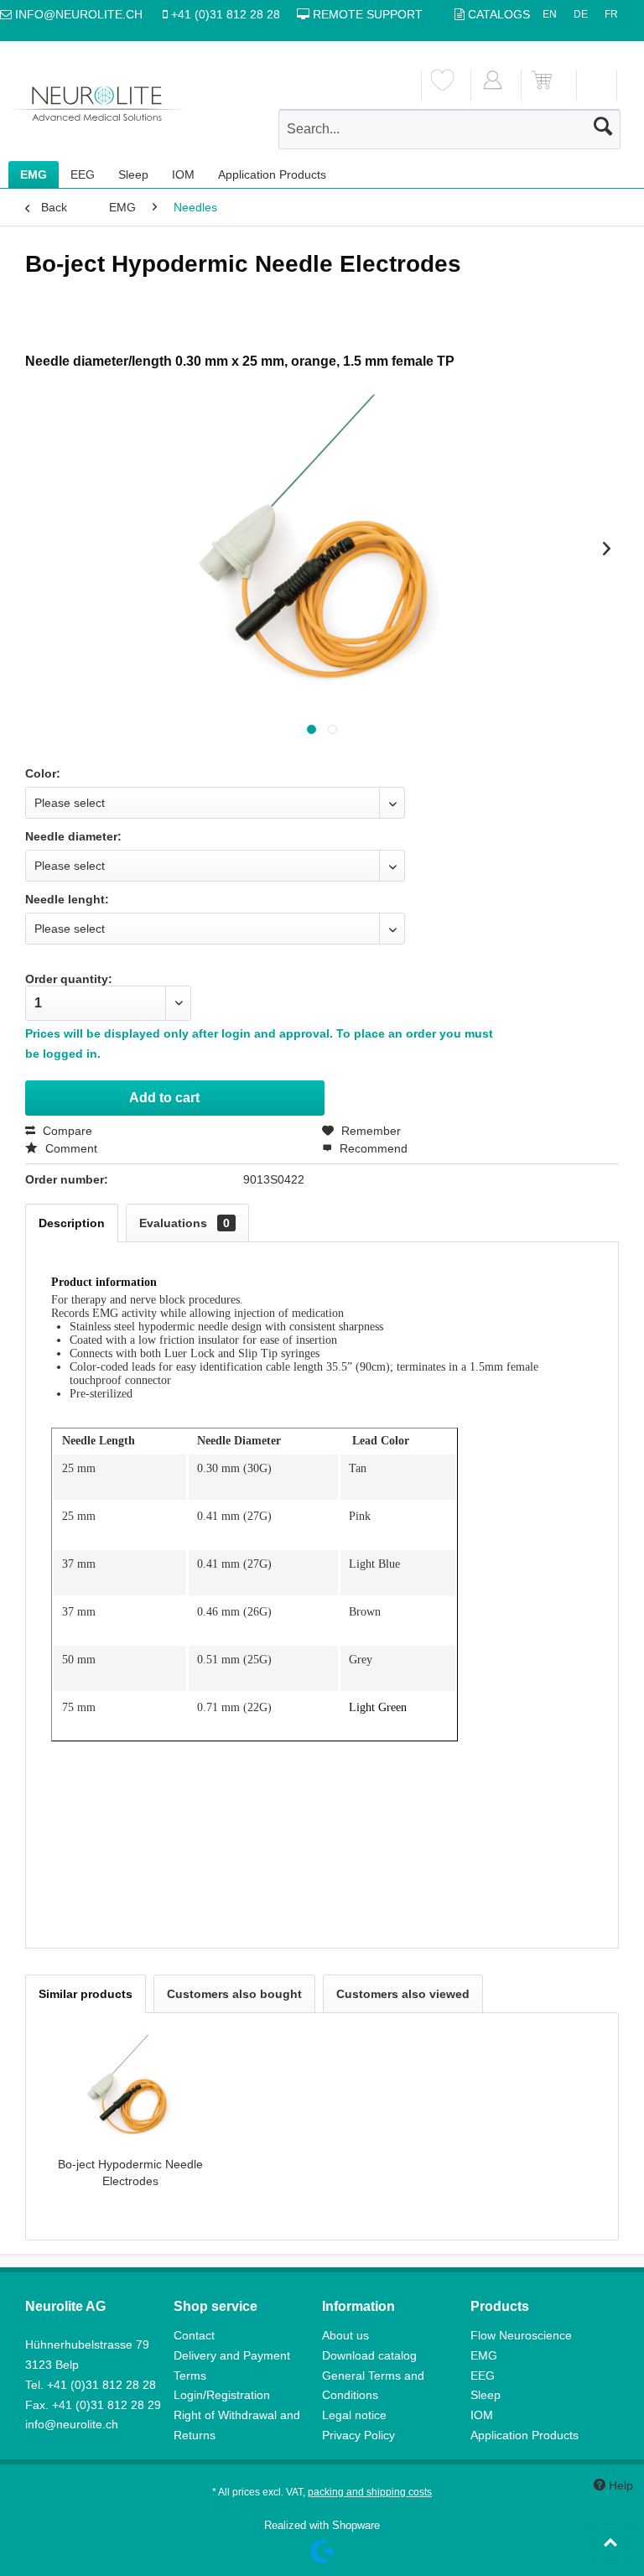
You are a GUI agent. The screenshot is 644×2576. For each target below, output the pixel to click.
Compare (66, 1131)
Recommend (372, 1148)
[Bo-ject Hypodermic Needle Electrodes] (130, 2089)
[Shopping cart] (542, 86)
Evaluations (184, 1223)
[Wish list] (442, 86)
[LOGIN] (492, 86)
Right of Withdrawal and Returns (237, 2425)
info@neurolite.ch (72, 2424)
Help (616, 2485)
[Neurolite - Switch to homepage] (97, 110)
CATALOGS (499, 14)
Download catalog (369, 2355)
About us (345, 2335)
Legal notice (354, 2415)
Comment (70, 1148)
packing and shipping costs (370, 2492)
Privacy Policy (358, 2435)
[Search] (603, 126)
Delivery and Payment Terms (232, 2365)
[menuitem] (442, 86)
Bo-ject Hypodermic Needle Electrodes (130, 2173)
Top (610, 2542)
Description (72, 1223)
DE (581, 14)
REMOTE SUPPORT (366, 14)
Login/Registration (222, 2395)
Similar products (86, 1994)
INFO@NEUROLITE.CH (80, 14)
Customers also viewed (403, 1994)
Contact (194, 2335)
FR (611, 14)
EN (550, 14)
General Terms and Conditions (373, 2386)
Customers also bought (234, 1994)
